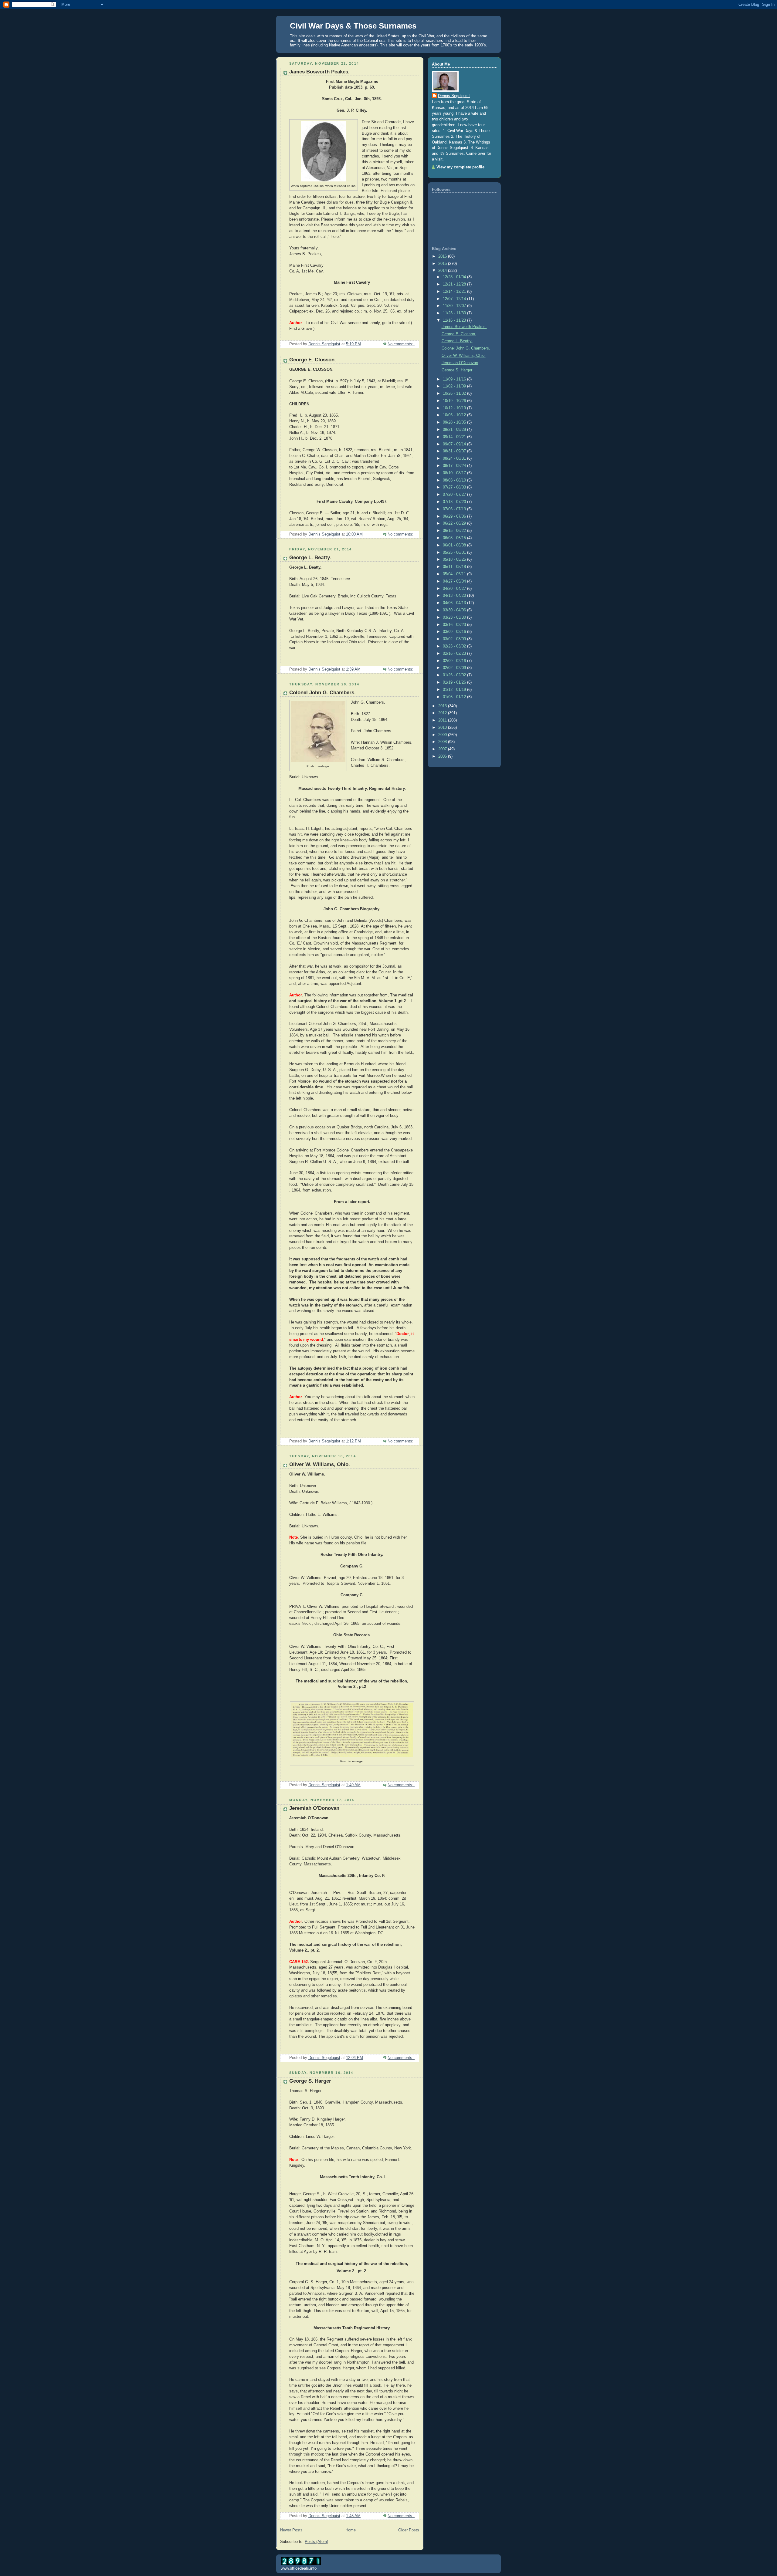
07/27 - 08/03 (455, 487)
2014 (443, 271)
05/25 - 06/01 (455, 553)
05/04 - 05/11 (455, 574)
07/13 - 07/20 (455, 502)
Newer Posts (291, 2530)
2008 (443, 742)
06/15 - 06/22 (455, 531)
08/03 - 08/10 (455, 480)
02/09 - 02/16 (455, 661)
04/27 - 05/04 (455, 581)
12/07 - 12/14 (455, 299)
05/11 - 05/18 (455, 567)
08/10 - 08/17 (455, 473)
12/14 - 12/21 (455, 292)
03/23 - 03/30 (455, 617)
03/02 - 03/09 (455, 639)
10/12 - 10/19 (455, 408)
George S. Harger (310, 2081)
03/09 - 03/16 (455, 632)
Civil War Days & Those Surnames (353, 26)
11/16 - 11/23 (455, 320)
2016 (443, 256)
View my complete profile (460, 167)
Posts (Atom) (316, 2542)
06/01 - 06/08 (455, 545)
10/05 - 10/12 (455, 415)
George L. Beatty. (310, 558)
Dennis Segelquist (454, 96)
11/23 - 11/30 (455, 313)
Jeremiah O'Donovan (314, 1808)
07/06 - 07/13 (455, 509)
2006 (443, 756)
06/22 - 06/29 (455, 523)
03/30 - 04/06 (455, 610)
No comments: (401, 344)
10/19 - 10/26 (455, 401)
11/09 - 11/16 (455, 379)
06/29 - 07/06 (455, 516)
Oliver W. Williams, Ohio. (320, 1464)
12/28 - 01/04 (455, 277)
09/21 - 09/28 (455, 430)
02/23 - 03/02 (455, 646)
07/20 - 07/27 (455, 495)
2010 (443, 728)
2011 (443, 720)
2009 (443, 735)
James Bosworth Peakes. (319, 72)
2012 (443, 713)
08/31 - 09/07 (455, 451)
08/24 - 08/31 (455, 458)
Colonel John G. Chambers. (322, 693)
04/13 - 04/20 (455, 596)
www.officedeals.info (299, 2568)
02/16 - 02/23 (455, 654)
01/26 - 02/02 (455, 675)
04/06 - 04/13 (455, 603)
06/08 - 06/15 (455, 538)
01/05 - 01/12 (455, 697)
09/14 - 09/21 (455, 437)
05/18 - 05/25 (455, 559)
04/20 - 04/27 (455, 589)
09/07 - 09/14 (455, 444)
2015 (443, 264)
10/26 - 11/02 (455, 394)
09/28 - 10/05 (455, 422)
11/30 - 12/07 (455, 306)
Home (351, 2530)
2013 (443, 706)
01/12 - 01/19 (455, 690)
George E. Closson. (313, 360)
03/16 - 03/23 (455, 625)
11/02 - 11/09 (455, 386)
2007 (443, 749)
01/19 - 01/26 (455, 682)
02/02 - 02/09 (455, 668)
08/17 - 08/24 (455, 466)
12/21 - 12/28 (455, 284)
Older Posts (409, 2530)
